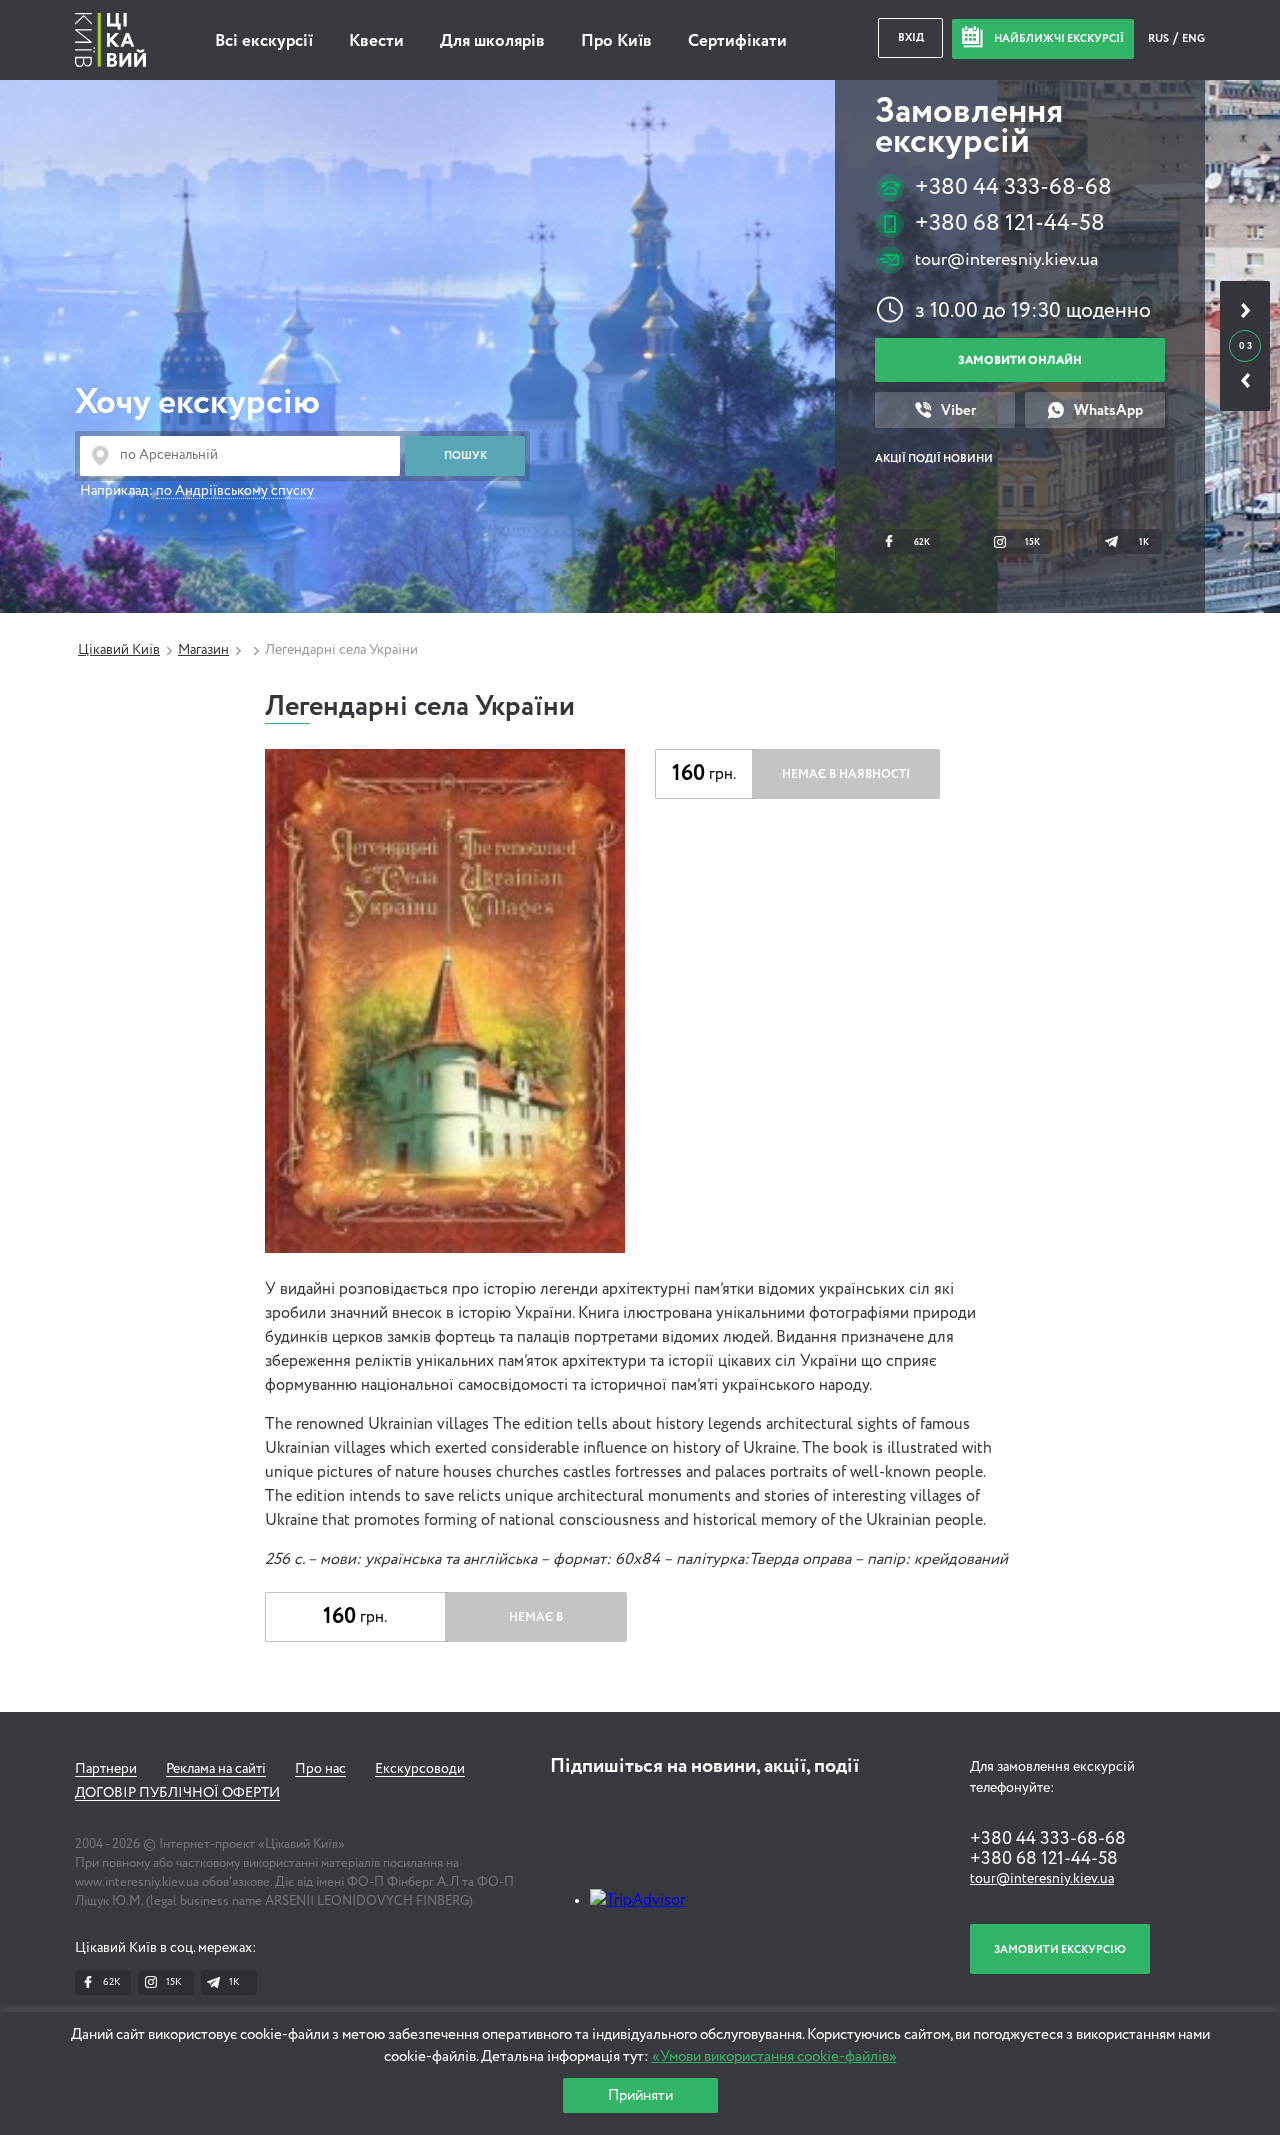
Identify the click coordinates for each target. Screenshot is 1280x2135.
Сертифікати (737, 41)
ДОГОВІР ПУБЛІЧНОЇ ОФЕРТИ (177, 1793)
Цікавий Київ (119, 650)
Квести (376, 41)
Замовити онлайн (1020, 360)
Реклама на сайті (216, 1769)
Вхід (911, 37)
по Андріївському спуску (235, 491)
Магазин (203, 650)
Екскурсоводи (420, 1769)
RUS (1159, 38)
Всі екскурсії (264, 41)
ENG (1193, 38)
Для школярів (492, 41)
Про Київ (616, 41)
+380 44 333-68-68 (1013, 187)
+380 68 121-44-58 (1010, 223)
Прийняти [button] (640, 2095)
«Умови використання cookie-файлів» (774, 2056)
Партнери (106, 1769)
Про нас (320, 1769)
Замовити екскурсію (1060, 1949)
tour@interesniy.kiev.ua (1006, 260)
